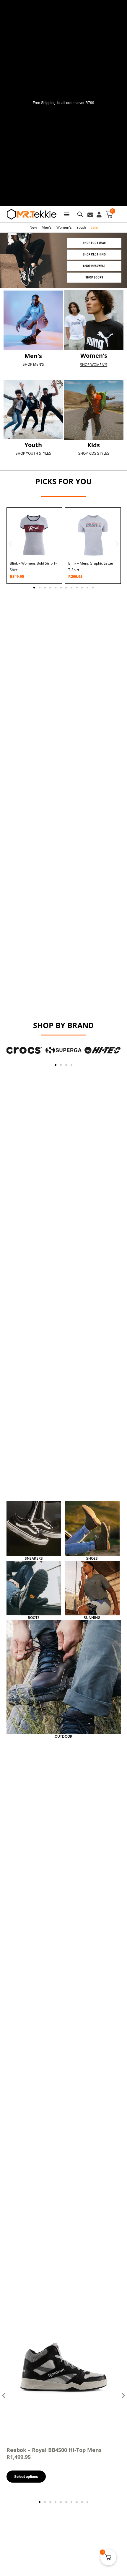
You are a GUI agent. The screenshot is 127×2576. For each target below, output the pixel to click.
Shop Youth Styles (33, 453)
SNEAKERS (34, 1558)
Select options (26, 2477)
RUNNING (92, 1618)
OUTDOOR (63, 1736)
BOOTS (34, 1618)
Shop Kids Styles (94, 453)
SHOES (92, 1558)
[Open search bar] (80, 214)
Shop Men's (33, 364)
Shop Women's (94, 365)
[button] (10, 544)
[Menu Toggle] (67, 214)
